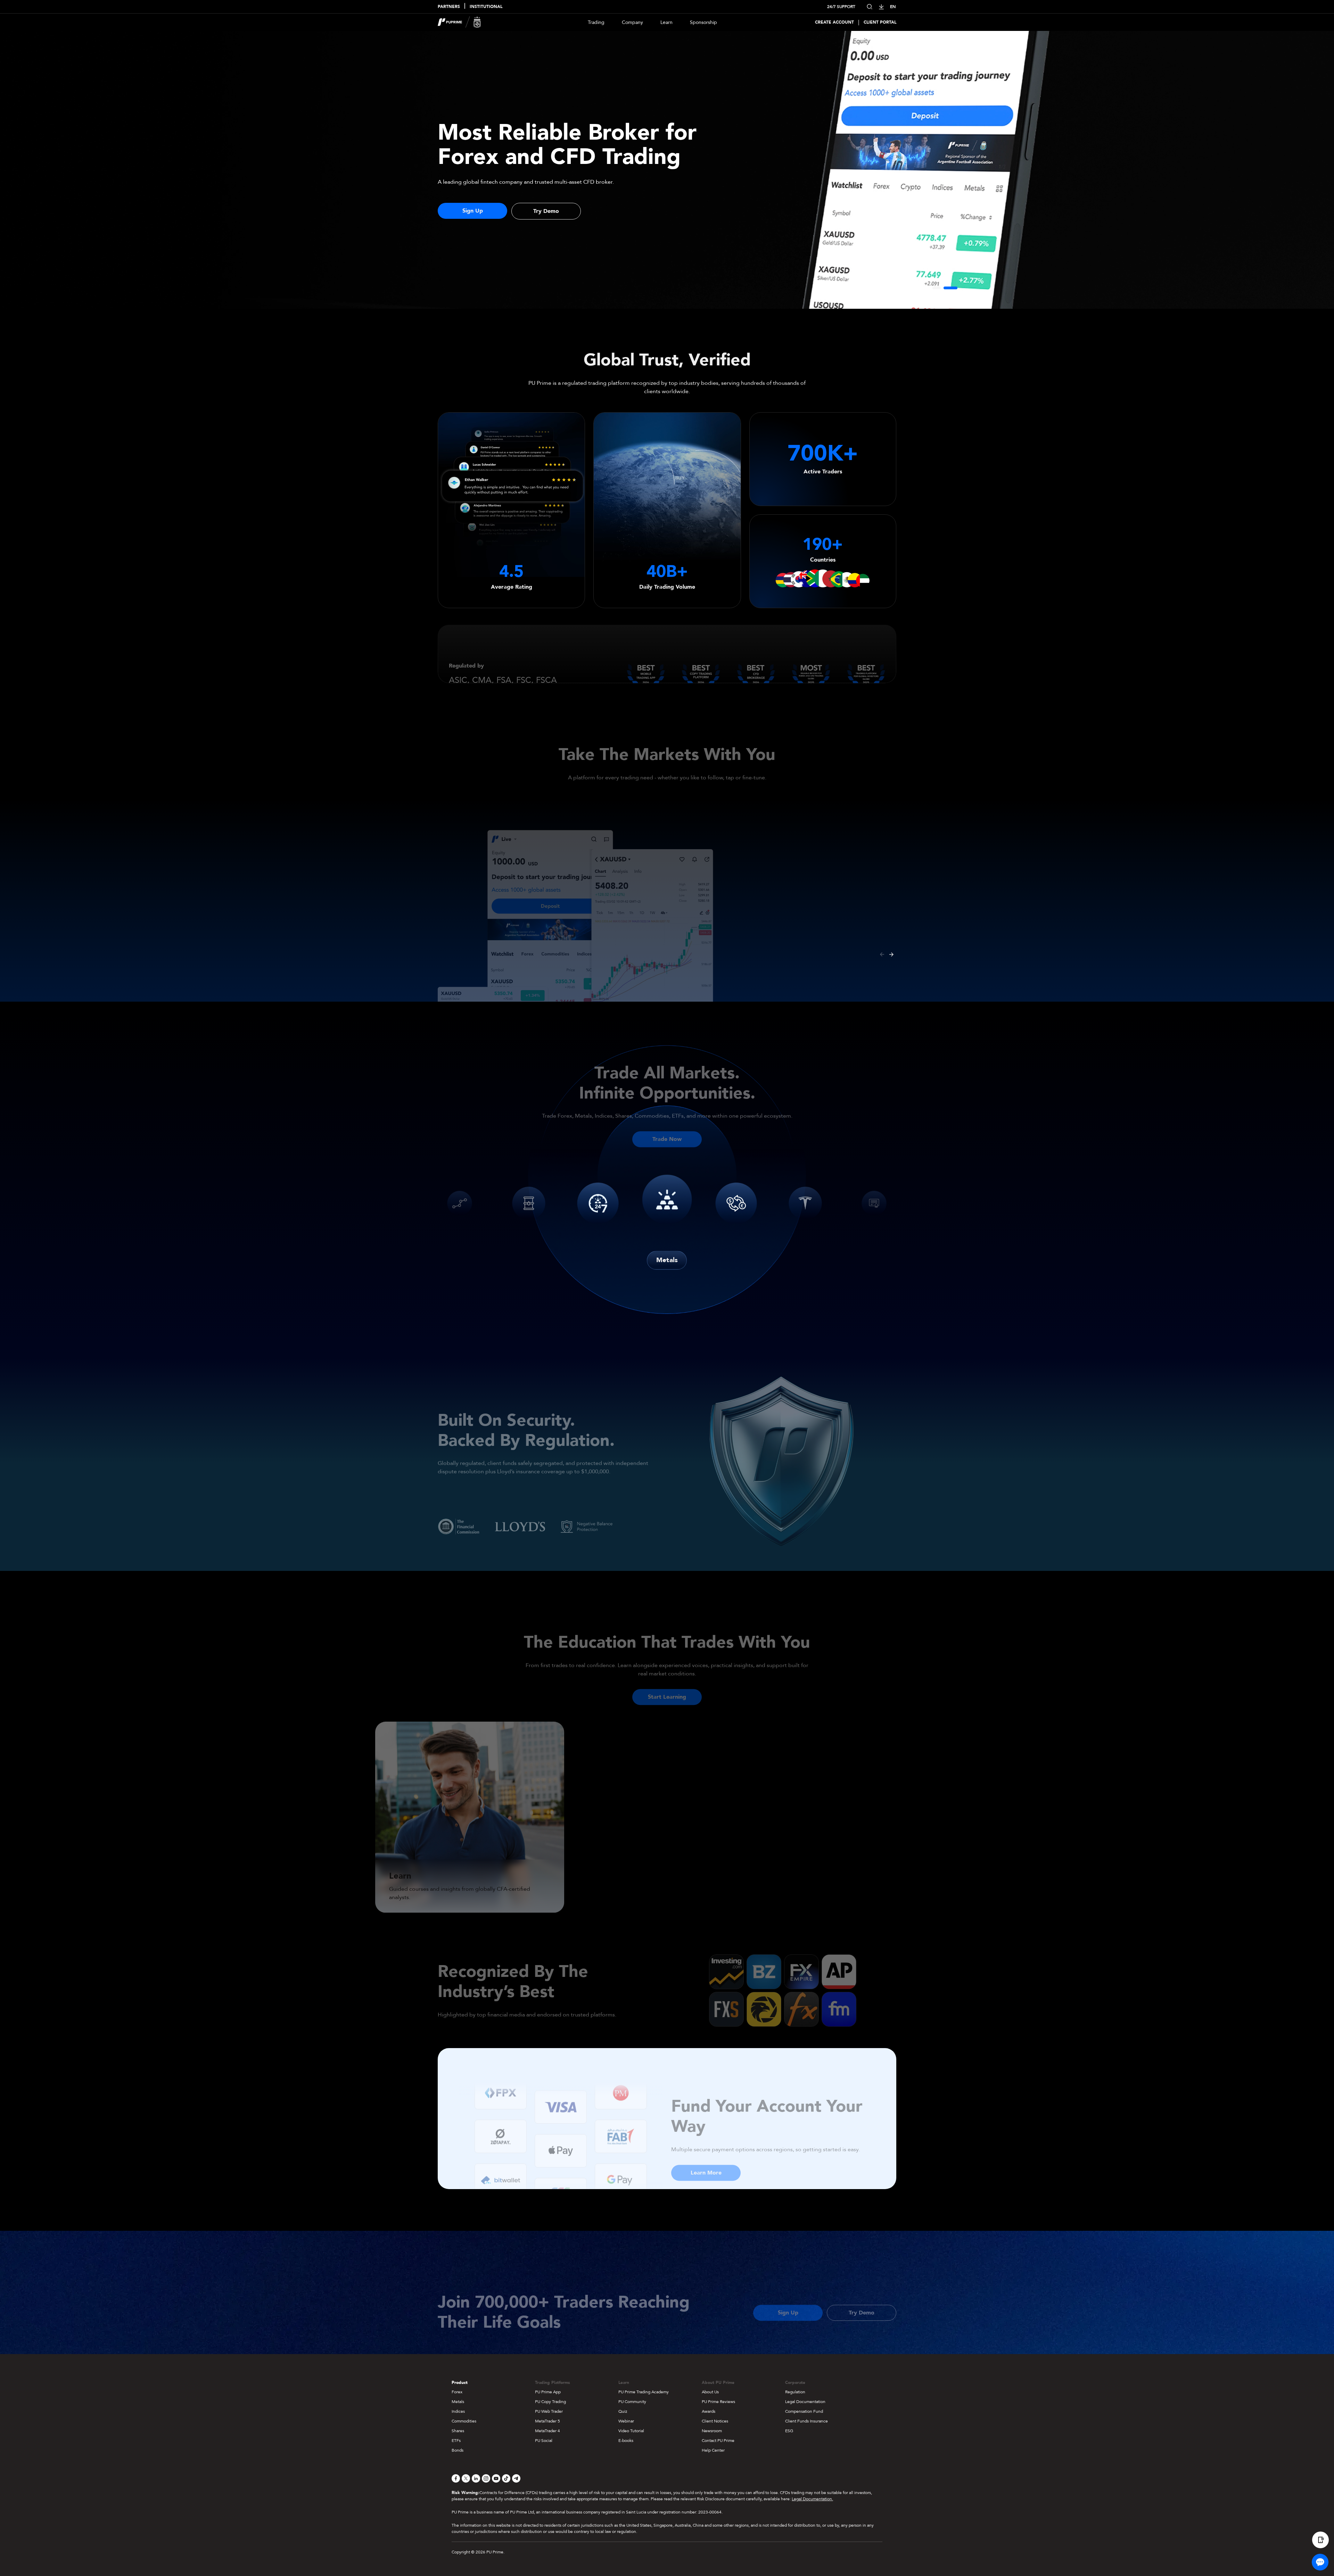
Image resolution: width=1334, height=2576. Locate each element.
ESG (789, 2431)
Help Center (713, 2450)
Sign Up (473, 211)
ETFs (456, 2441)
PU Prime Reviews (718, 2402)
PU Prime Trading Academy (644, 2392)
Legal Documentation (805, 2402)
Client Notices (715, 2421)
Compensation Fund (804, 2411)
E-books (626, 2441)
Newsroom (712, 2431)
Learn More (706, 2163)
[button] (937, 288)
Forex (457, 2392)
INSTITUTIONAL (486, 7)
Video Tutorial (631, 2431)
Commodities (464, 2421)
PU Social (544, 2441)
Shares (458, 2431)
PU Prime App (548, 2392)
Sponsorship (703, 22)
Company (632, 22)
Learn (666, 22)
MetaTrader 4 (547, 2431)
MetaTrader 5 (547, 2421)
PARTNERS (449, 7)
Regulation (795, 2392)
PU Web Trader (549, 2411)
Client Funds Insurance (806, 2421)
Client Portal (880, 22)
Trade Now (667, 1129)
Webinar (626, 2421)
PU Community (632, 2402)
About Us (710, 2392)
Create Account (834, 22)
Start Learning (667, 1687)
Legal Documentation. (812, 2499)
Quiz (623, 2411)
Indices (458, 2411)
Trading (596, 22)
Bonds (458, 2450)
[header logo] (459, 22)
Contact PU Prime (718, 2441)
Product (460, 2383)
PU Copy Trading (550, 2402)
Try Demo (546, 211)
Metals (667, 1260)
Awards (709, 2411)
